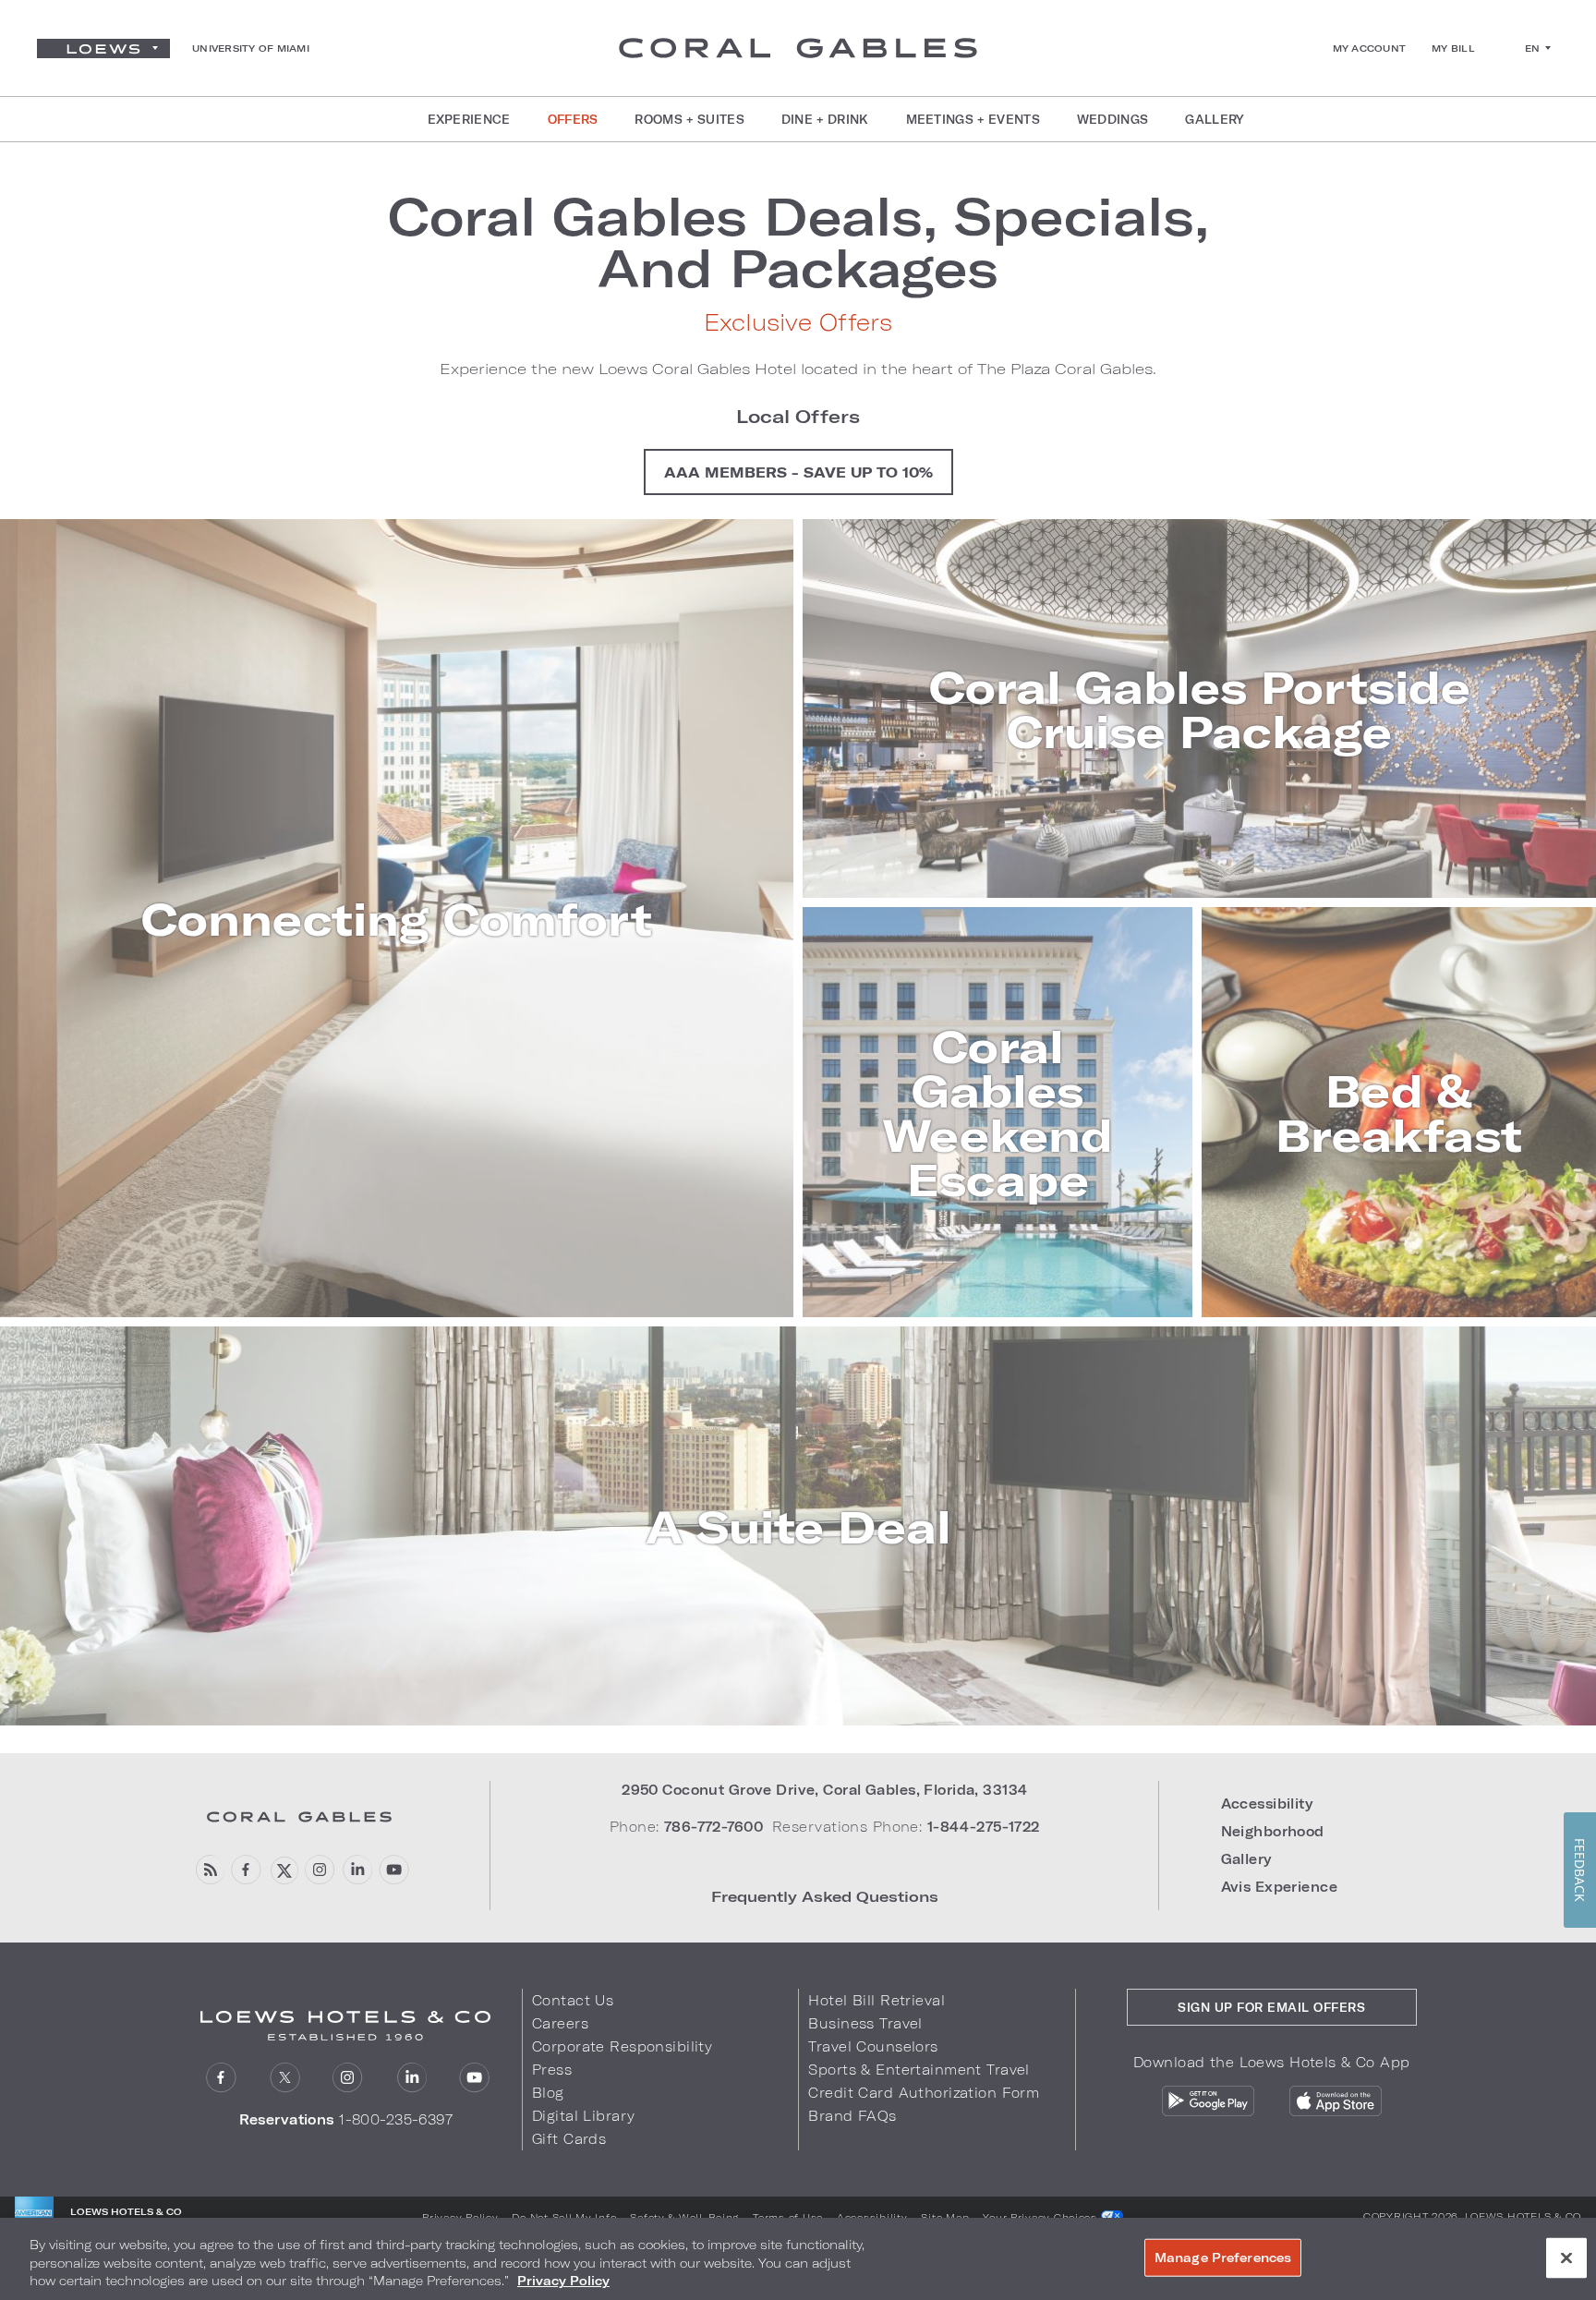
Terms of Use (788, 2217)
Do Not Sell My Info (564, 2217)
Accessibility (1267, 1804)
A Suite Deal (798, 1526)
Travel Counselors (873, 2046)
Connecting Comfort (397, 918)
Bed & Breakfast (1399, 1112)
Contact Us (573, 2000)
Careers (560, 2023)
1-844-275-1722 (984, 1827)
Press (552, 2070)
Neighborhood (1273, 1831)
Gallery (1246, 1859)
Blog (548, 2093)
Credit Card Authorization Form (924, 2093)
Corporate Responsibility (622, 2046)
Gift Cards (569, 2139)
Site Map (945, 2217)
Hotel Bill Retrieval (877, 2000)
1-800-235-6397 (396, 2119)
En (1533, 48)
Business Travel (865, 2023)
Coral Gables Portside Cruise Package (1200, 708)
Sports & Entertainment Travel (919, 2070)
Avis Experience (1279, 1887)
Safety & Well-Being (684, 2217)
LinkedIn (357, 1870)
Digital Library (583, 2116)
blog (209, 1870)
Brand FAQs (852, 2116)
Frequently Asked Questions (825, 1896)
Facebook (246, 1870)
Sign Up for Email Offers (1271, 2007)
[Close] (1566, 2258)
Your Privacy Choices (1041, 2217)
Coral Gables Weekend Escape (997, 1112)
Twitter (283, 1870)
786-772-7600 (713, 1827)
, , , (824, 1790)
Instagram (320, 1870)
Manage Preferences (1223, 2257)
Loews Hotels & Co (1523, 2216)
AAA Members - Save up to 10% (798, 472)
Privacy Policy (460, 2217)
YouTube (394, 1870)
